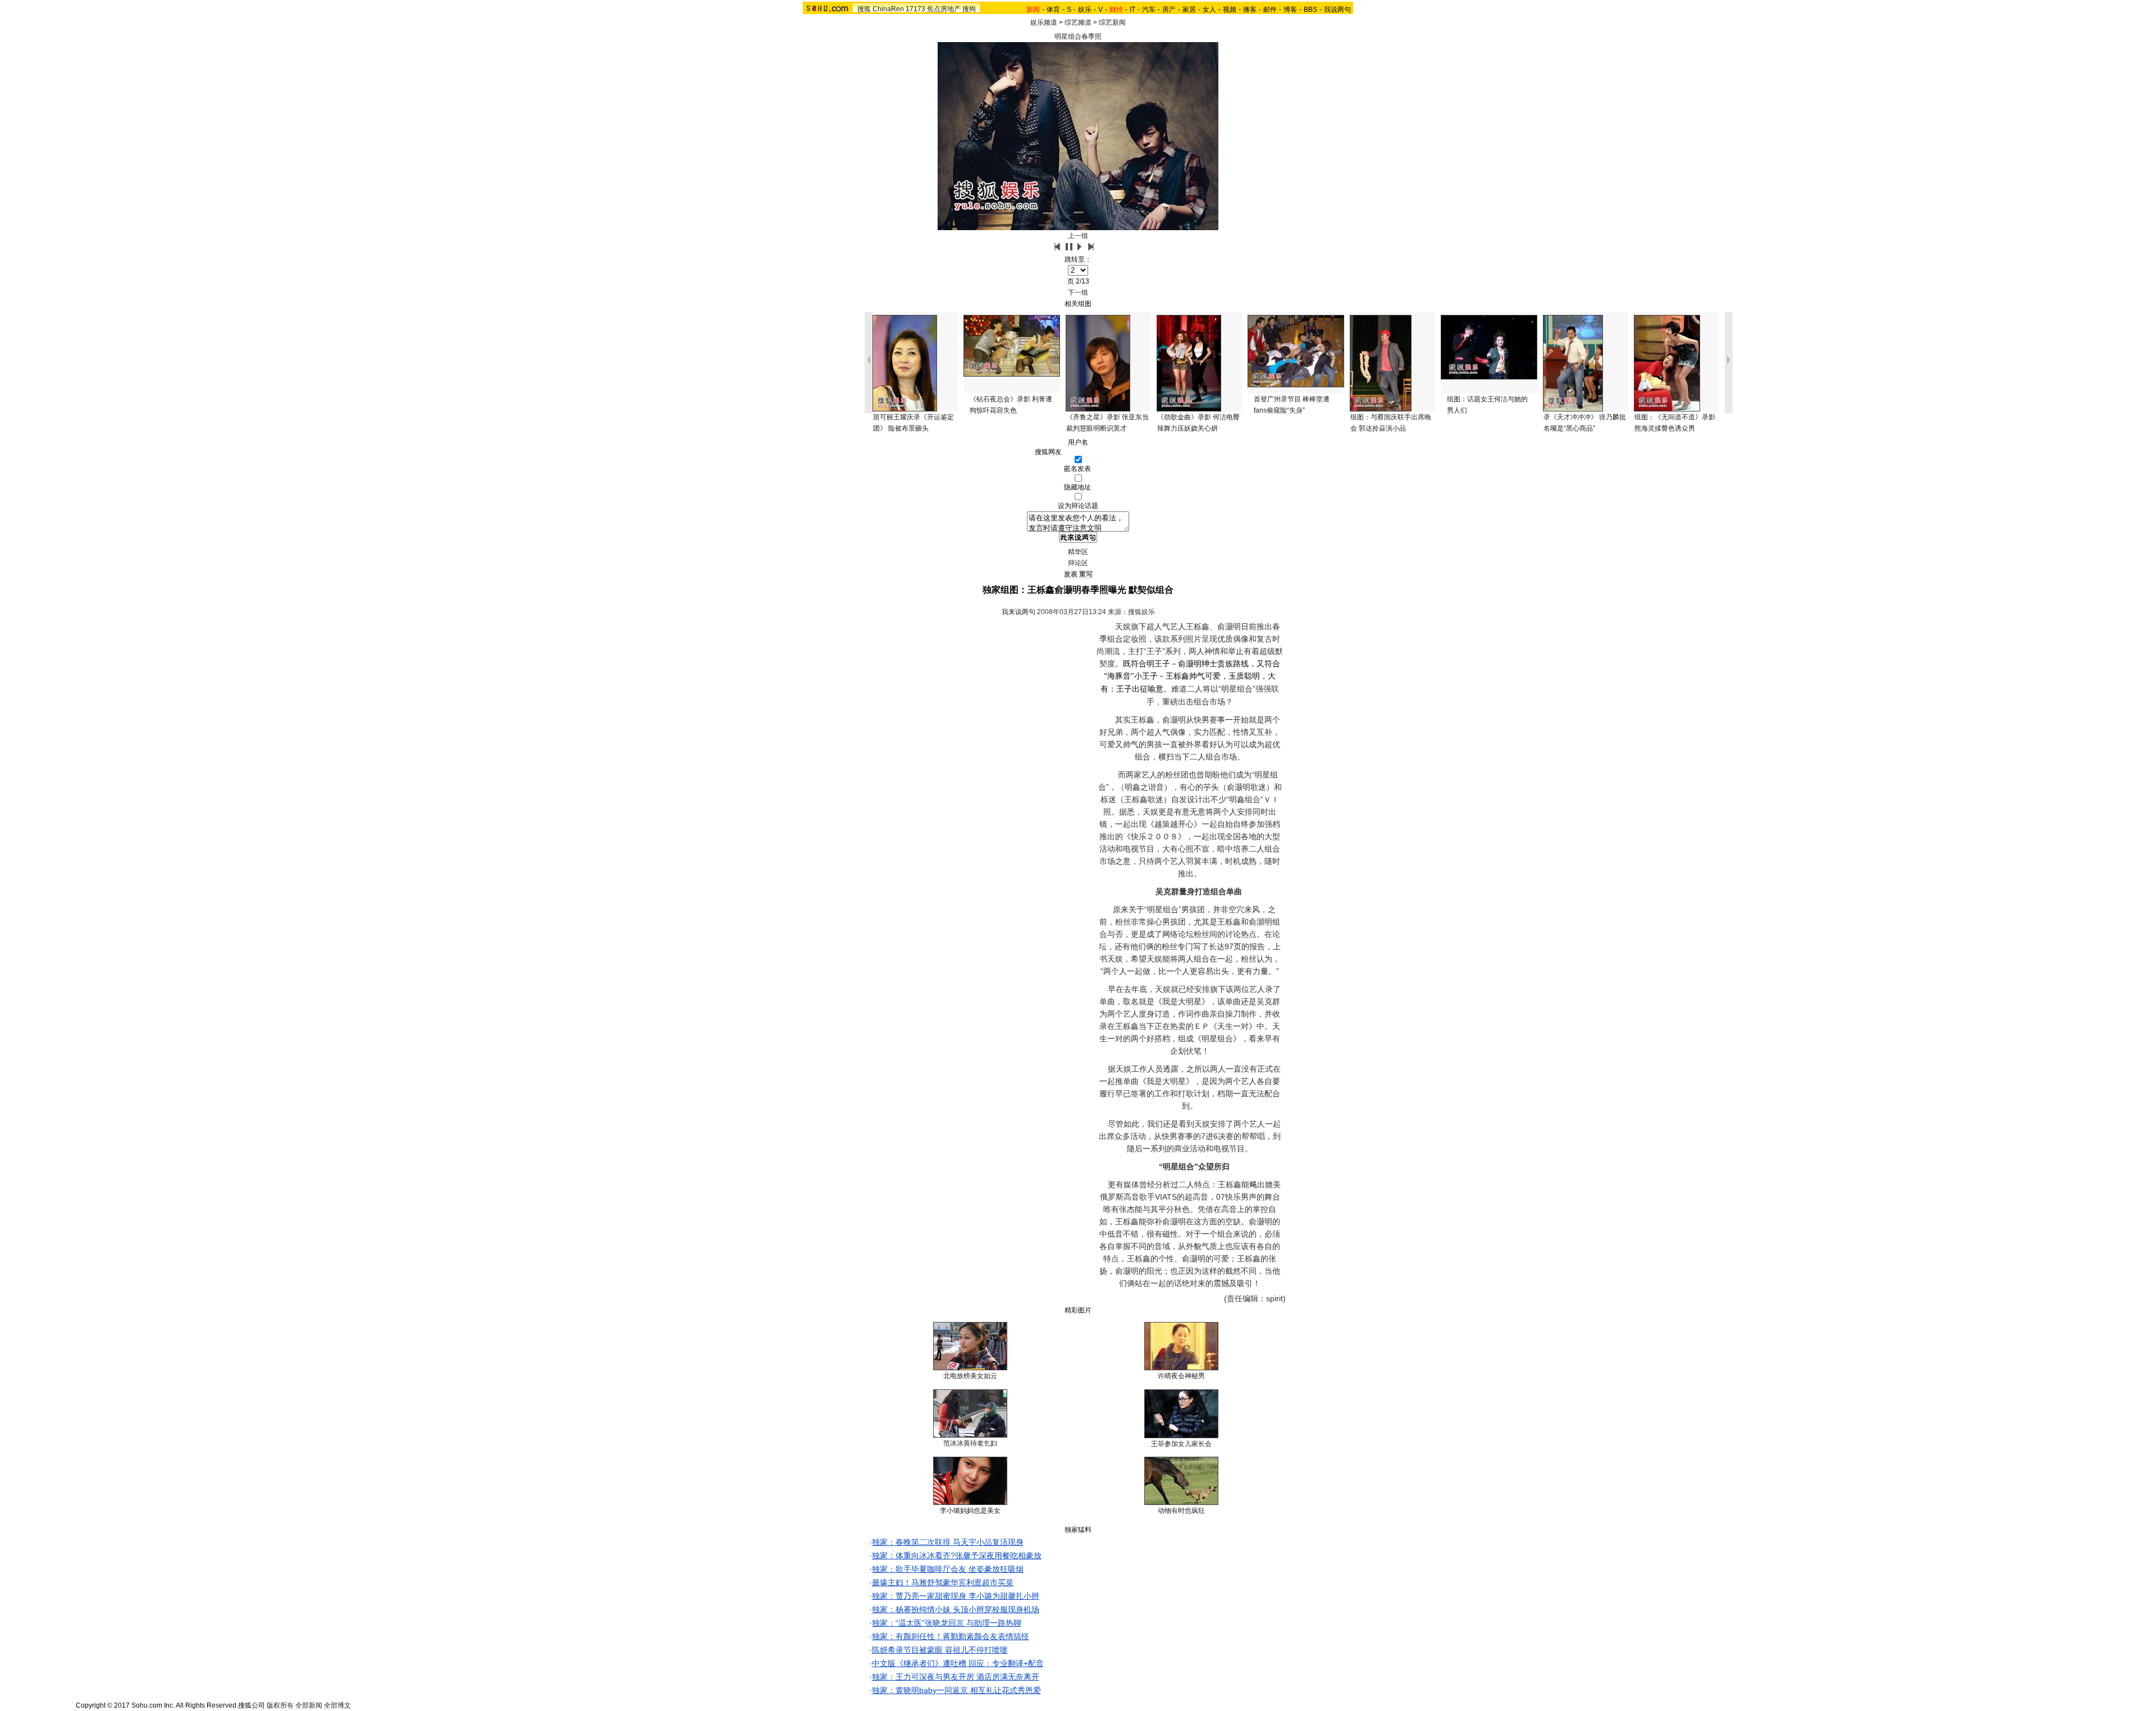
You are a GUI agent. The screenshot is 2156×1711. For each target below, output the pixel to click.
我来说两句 (1018, 612)
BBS (1310, 10)
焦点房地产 (944, 9)
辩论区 (1078, 563)
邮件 (1270, 10)
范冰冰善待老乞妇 (970, 1443)
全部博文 (337, 1705)
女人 (1209, 10)
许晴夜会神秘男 (1181, 1376)
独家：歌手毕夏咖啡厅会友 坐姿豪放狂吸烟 (948, 1569)
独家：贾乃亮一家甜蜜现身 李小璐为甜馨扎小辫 (956, 1596)
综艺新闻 (1112, 22)
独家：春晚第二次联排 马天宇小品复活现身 (948, 1542)
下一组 (1078, 292)
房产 (1169, 10)
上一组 (1078, 236)
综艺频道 (1078, 22)
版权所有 (280, 1705)
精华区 (1078, 552)
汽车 (1149, 10)
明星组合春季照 (1078, 36)
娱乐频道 (1044, 22)
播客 (1250, 10)
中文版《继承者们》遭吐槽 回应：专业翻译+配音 (958, 1663)
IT (1132, 10)
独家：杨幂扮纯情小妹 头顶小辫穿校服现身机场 (956, 1609)
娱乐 (1085, 10)
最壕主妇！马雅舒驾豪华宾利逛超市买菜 (943, 1582)
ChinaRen (888, 9)
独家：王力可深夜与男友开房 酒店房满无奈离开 (956, 1677)
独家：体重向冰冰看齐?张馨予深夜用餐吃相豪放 (957, 1556)
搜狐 (864, 9)
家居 (1189, 10)
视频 (1230, 10)
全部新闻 (309, 1705)
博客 (1290, 10)
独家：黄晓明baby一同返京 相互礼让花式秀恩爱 (956, 1690)
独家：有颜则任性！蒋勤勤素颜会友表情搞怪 (951, 1636)
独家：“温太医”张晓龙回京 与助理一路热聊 (947, 1623)
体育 (1053, 10)
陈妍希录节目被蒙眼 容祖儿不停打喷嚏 (940, 1650)
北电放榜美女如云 (970, 1376)
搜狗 (969, 9)
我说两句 (1337, 10)
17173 (915, 9)
